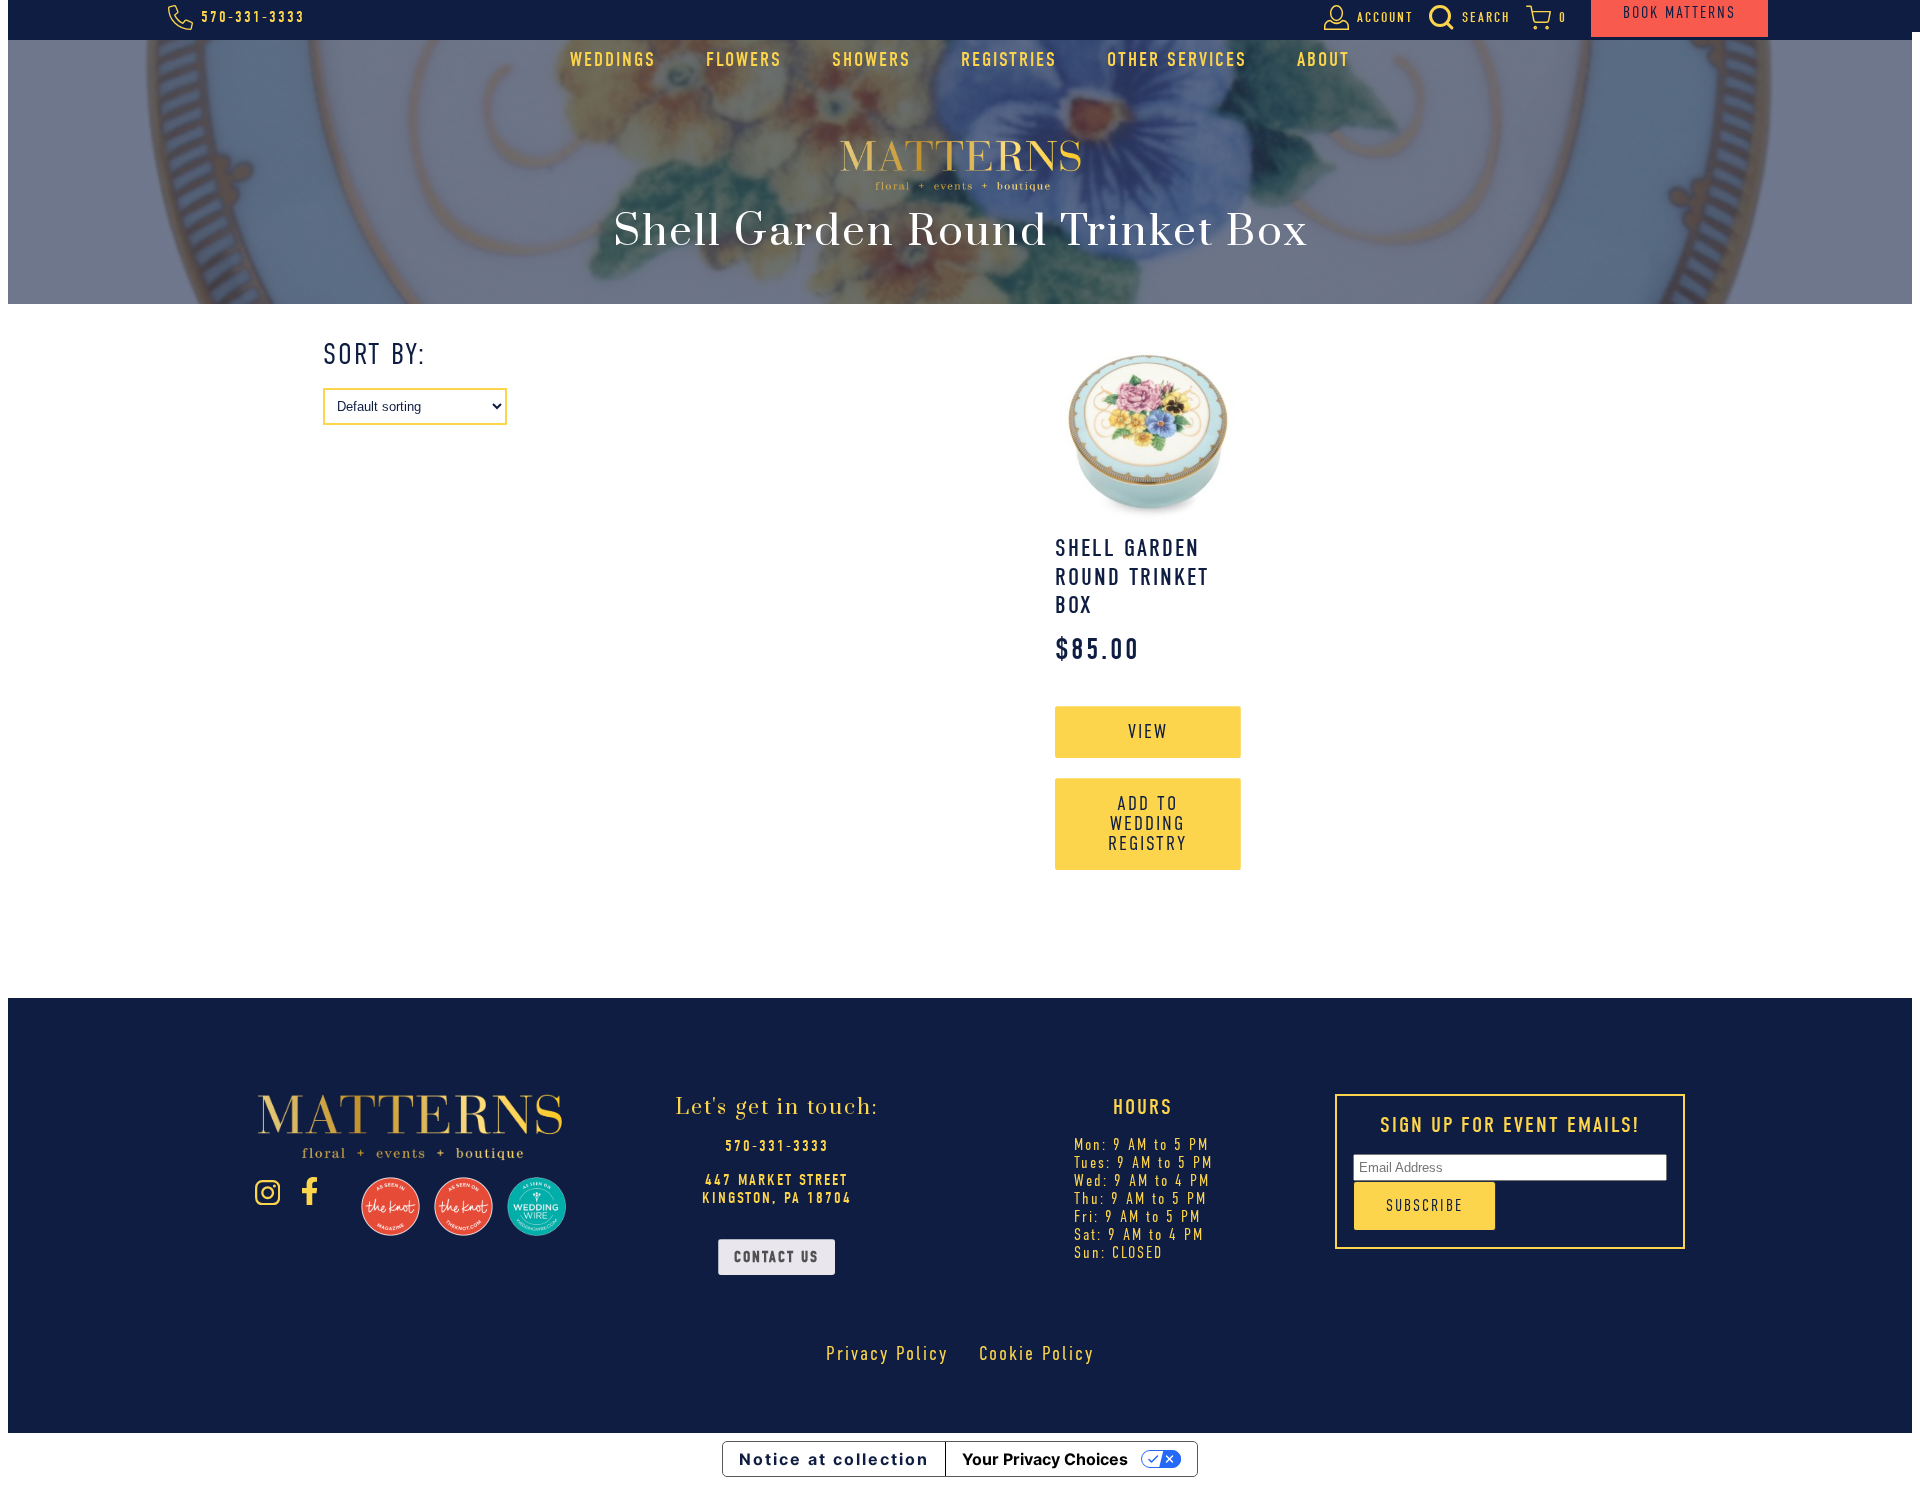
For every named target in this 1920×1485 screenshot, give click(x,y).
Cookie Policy (1036, 1353)
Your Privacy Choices (1045, 1459)
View (1148, 731)
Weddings (613, 59)
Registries (1009, 59)
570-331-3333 (777, 1146)
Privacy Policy (887, 1353)
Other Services (1177, 59)
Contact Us (776, 1257)
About (1323, 59)
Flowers (744, 59)
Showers (871, 59)
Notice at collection (834, 1459)
